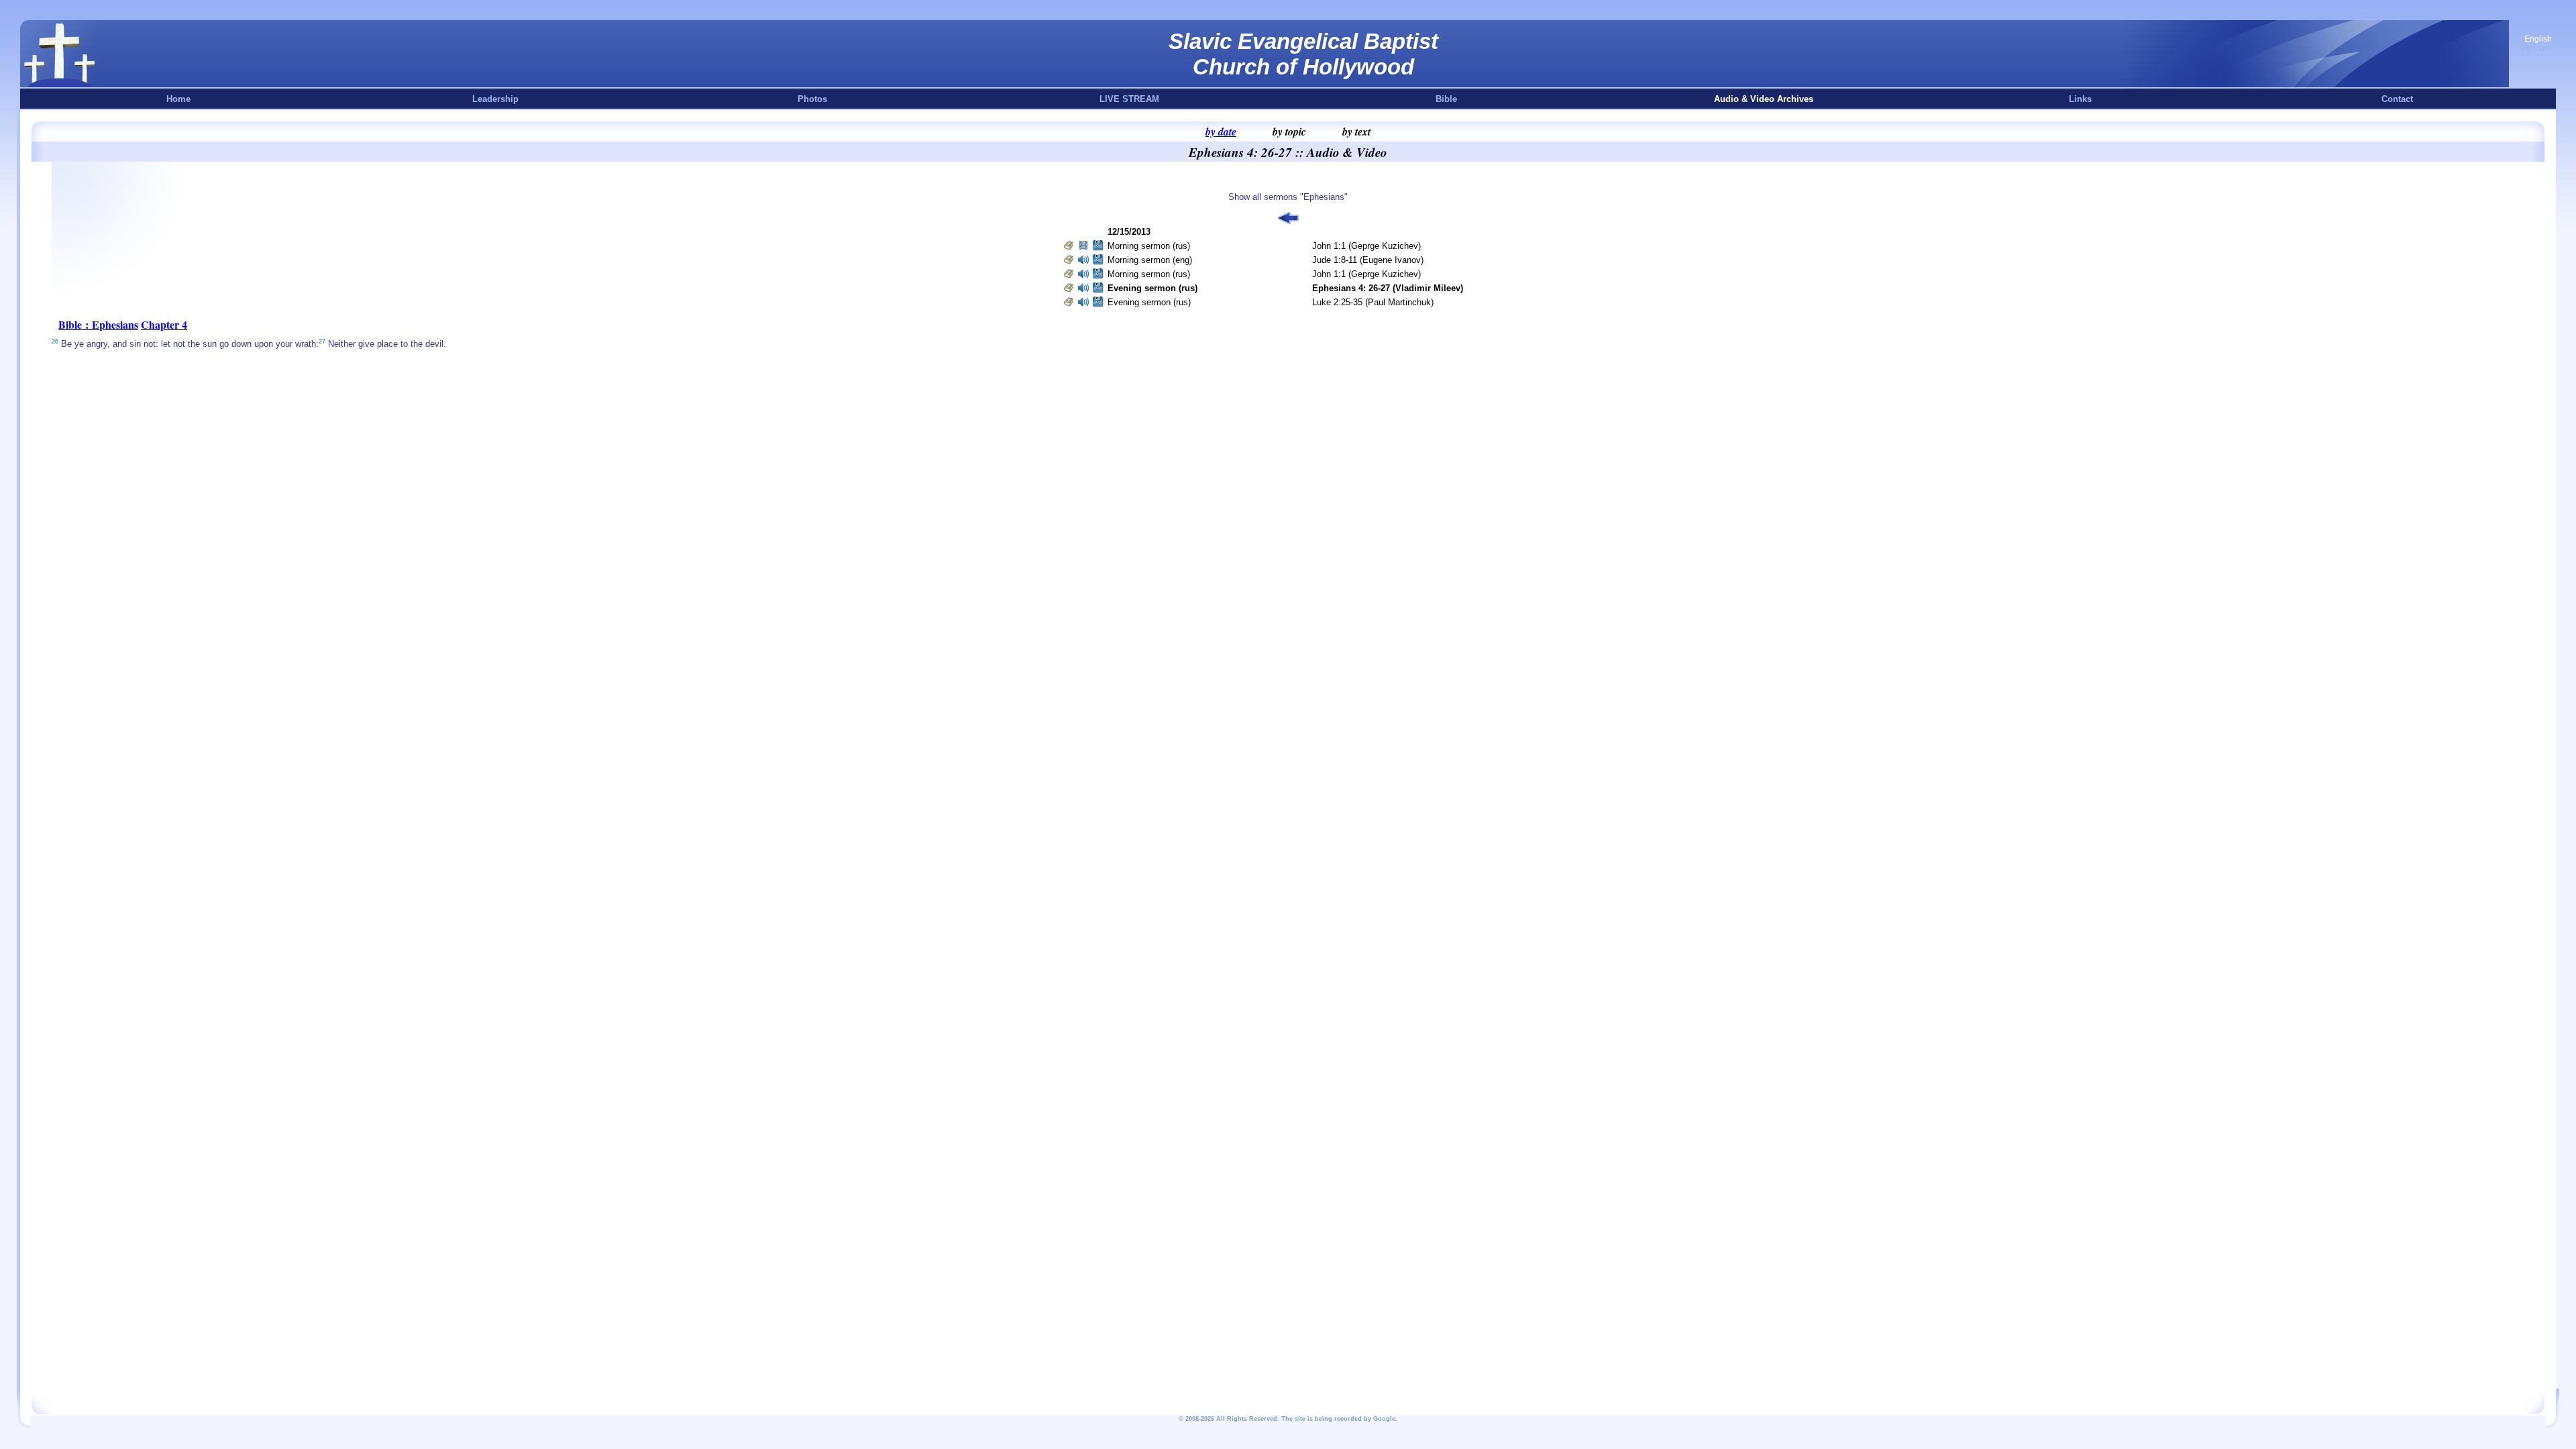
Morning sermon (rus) (1149, 246)
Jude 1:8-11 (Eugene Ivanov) (1368, 260)
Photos (812, 99)
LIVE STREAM (1129, 99)
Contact (2397, 99)
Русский (2537, 48)
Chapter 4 (164, 324)
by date (1221, 131)
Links (2080, 99)
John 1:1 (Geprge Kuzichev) (1366, 246)
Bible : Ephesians (98, 324)
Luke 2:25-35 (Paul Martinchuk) (1373, 302)
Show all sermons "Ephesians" (1288, 197)
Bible (1446, 99)
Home (178, 99)
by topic (1289, 131)
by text (1356, 131)
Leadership (495, 99)
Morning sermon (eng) (1150, 260)
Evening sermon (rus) (1149, 302)
